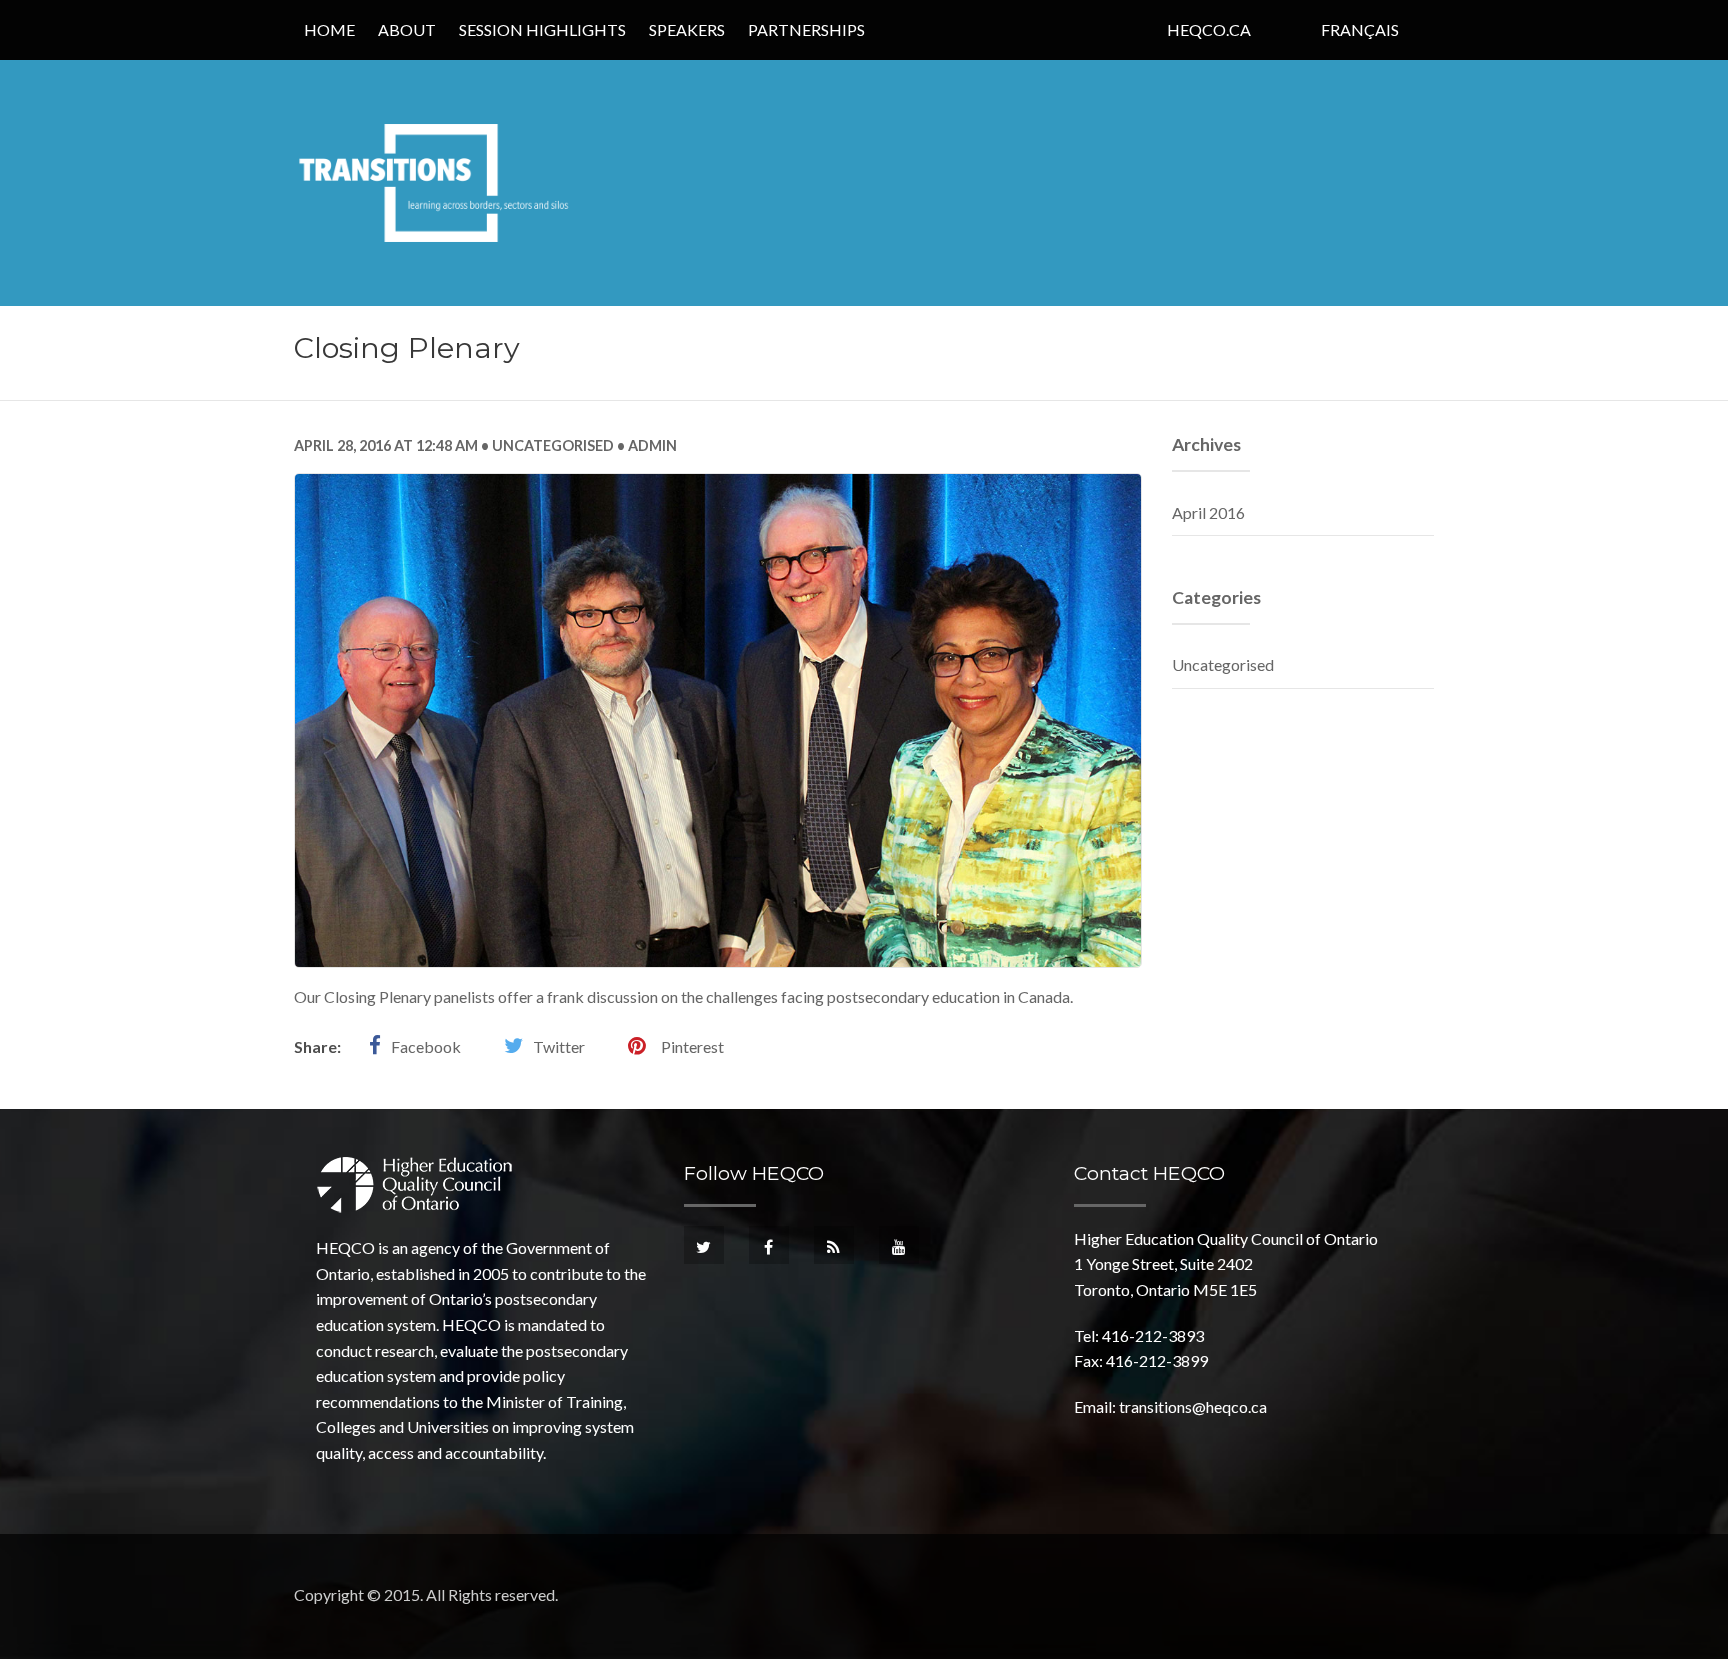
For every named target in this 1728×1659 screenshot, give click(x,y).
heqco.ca (1209, 29)
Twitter (559, 1046)
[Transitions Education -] (436, 180)
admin (651, 445)
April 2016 (1208, 512)
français (1360, 29)
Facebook (426, 1046)
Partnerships (806, 29)
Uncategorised (553, 445)
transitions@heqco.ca (1193, 1406)
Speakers (687, 29)
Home (329, 29)
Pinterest (692, 1046)
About (407, 29)
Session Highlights (542, 29)
